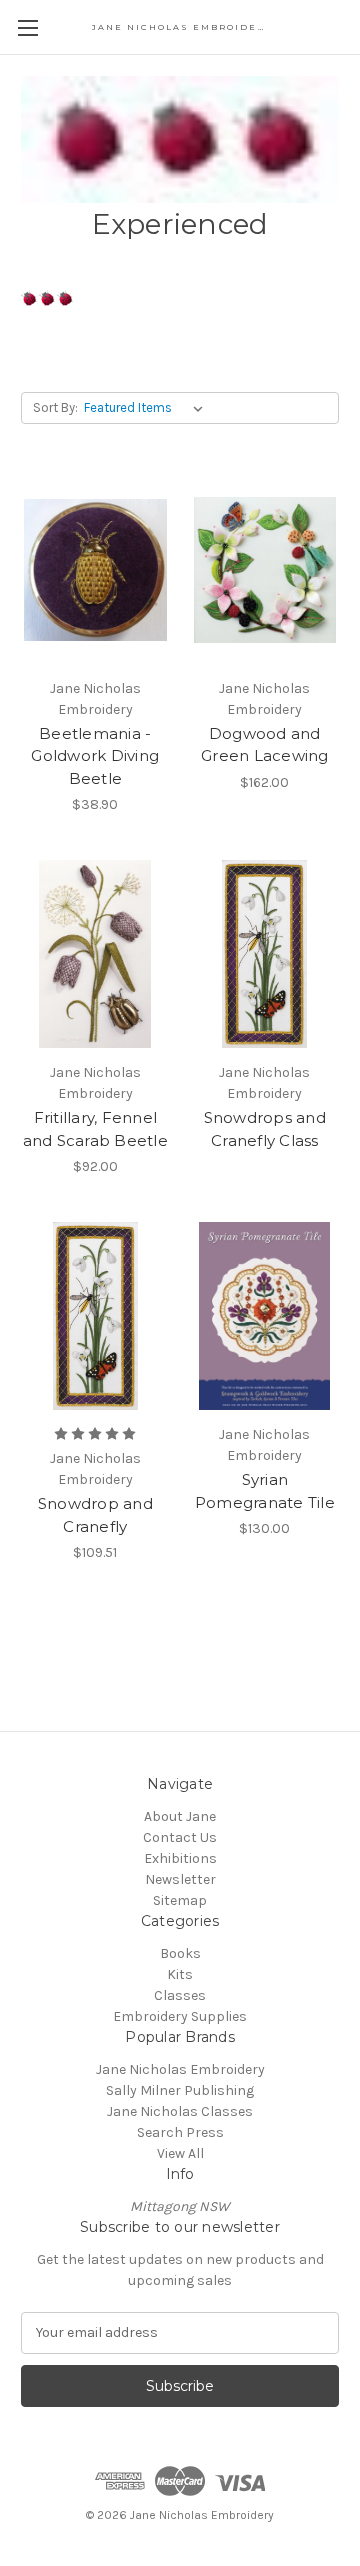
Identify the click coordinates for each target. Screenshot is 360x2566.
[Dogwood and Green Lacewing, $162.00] (265, 570)
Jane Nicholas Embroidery (180, 2069)
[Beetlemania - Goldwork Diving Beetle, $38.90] (95, 570)
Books (180, 1953)
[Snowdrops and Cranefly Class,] (265, 954)
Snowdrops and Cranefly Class (265, 1129)
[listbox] (147, 408)
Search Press (180, 2132)
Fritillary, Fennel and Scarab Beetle (95, 1129)
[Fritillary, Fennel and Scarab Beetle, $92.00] (95, 954)
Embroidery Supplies (180, 2016)
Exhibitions (180, 1858)
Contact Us (180, 1837)
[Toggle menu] (27, 27)
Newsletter (180, 1879)
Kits (180, 1974)
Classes (180, 1995)
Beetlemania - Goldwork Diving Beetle (95, 756)
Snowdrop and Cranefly (95, 1515)
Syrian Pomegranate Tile (265, 1491)
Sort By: (55, 407)
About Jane (180, 1816)
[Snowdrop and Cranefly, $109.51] (95, 1316)
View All (180, 2153)
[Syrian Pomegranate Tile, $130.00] (265, 1316)
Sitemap (180, 1900)
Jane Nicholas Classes (180, 2111)
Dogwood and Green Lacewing (265, 745)
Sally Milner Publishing (180, 2090)
